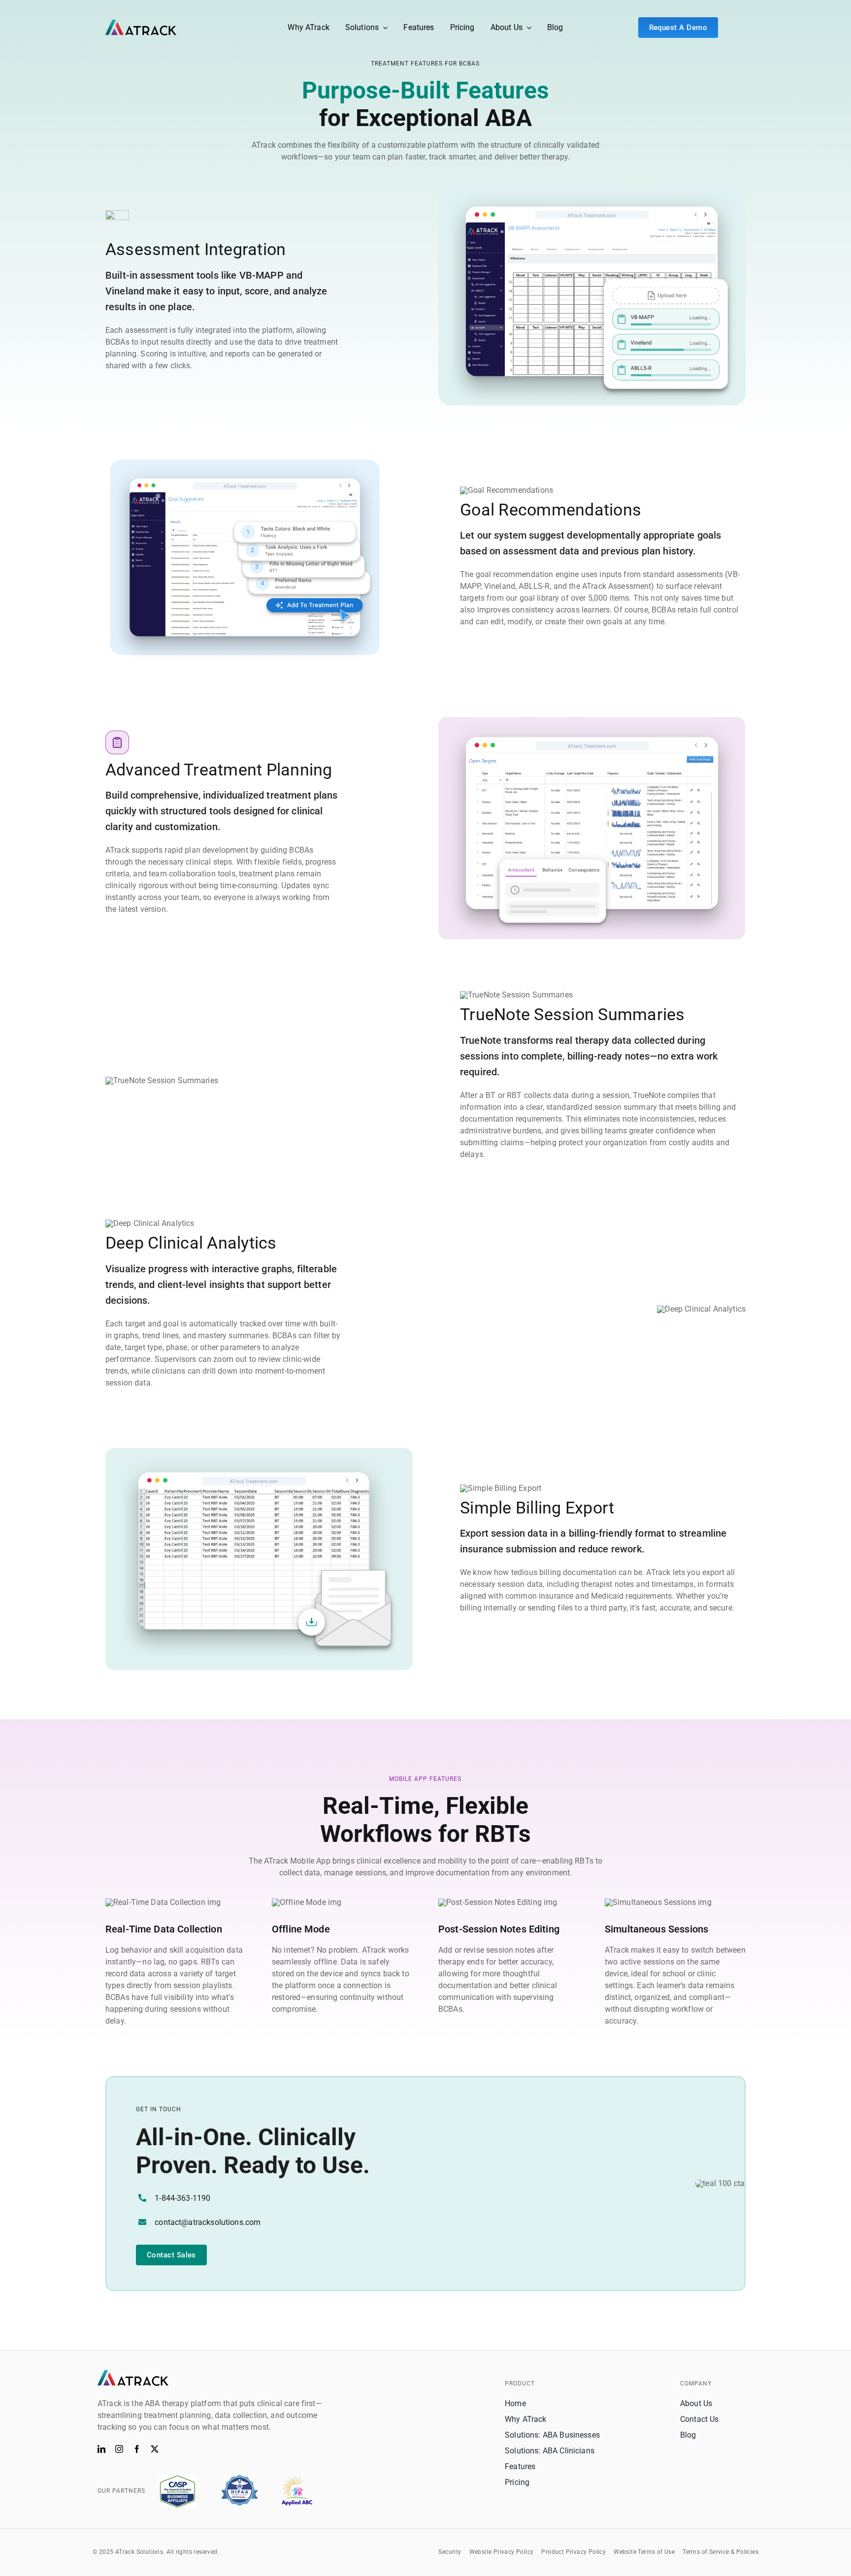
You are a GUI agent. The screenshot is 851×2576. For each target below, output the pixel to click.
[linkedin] (101, 2449)
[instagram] (119, 2449)
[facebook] (137, 2449)
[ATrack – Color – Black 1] (141, 23)
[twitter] (155, 2449)
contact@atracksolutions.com (208, 2222)
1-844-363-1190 (182, 2198)
